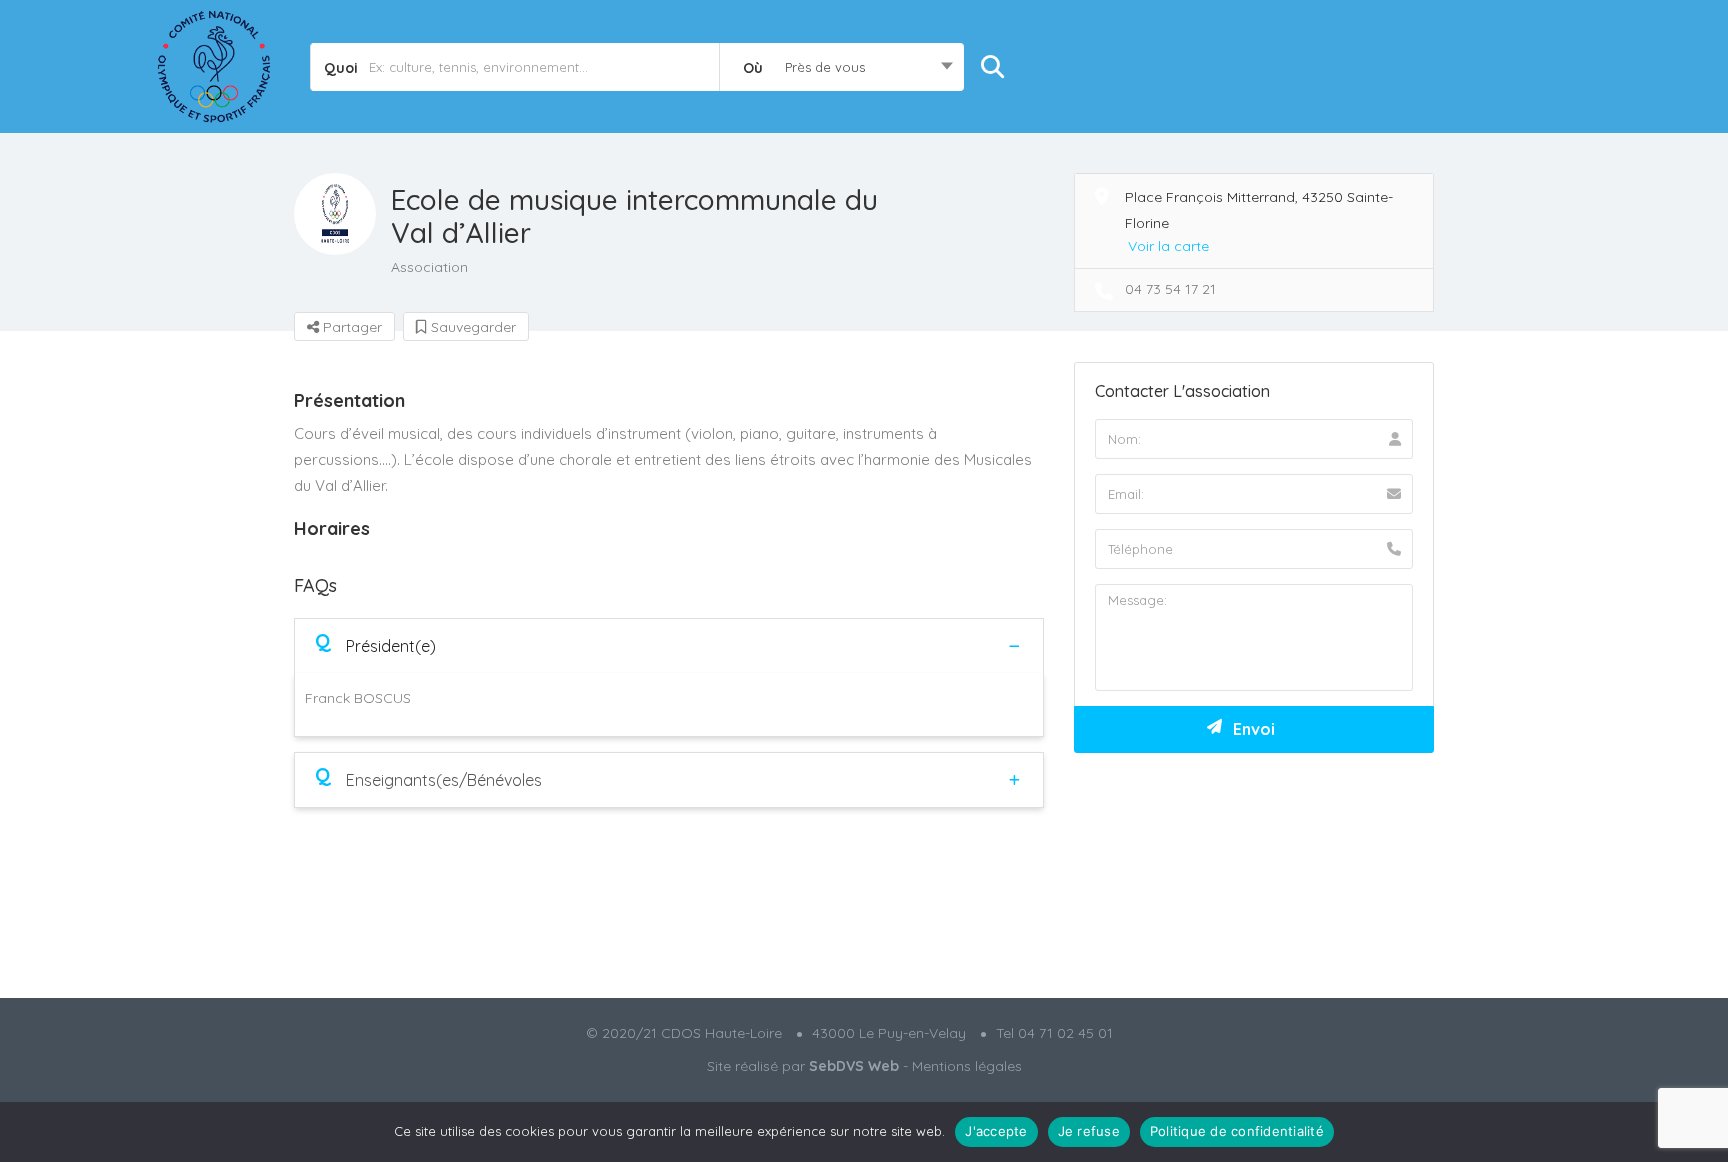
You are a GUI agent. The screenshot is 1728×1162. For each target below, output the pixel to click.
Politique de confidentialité (1237, 1131)
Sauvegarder (471, 327)
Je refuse (1089, 1131)
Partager (350, 327)
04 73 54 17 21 (1170, 289)
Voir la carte (1168, 246)
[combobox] (841, 67)
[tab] (669, 645)
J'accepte (996, 1131)
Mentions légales (967, 1066)
